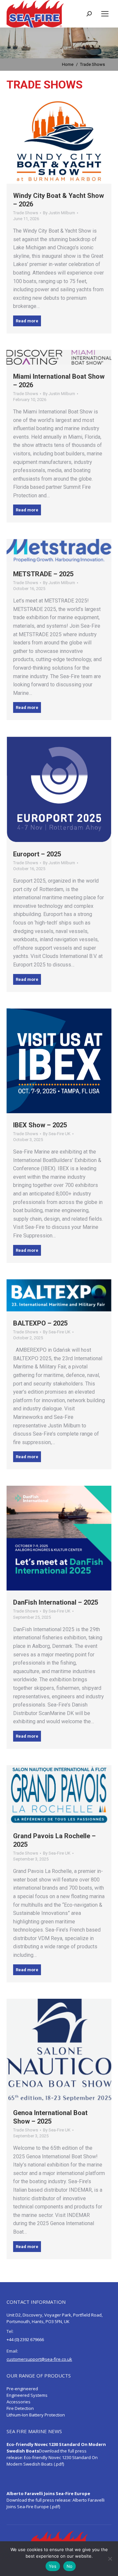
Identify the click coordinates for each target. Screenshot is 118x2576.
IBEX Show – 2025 (40, 1125)
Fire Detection (20, 2408)
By (59, 213)
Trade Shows (26, 213)
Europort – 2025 (37, 854)
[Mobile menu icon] (105, 14)
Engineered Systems (27, 2395)
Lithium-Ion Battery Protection (36, 2415)
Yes (53, 2566)
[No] (110, 2559)
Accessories (19, 2402)
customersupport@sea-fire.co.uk (39, 2359)
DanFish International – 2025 (56, 1602)
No (70, 2566)
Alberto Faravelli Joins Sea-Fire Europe (48, 2493)
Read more (27, 321)
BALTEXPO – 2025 (40, 1323)
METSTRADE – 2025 (43, 574)
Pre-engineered (22, 2389)
